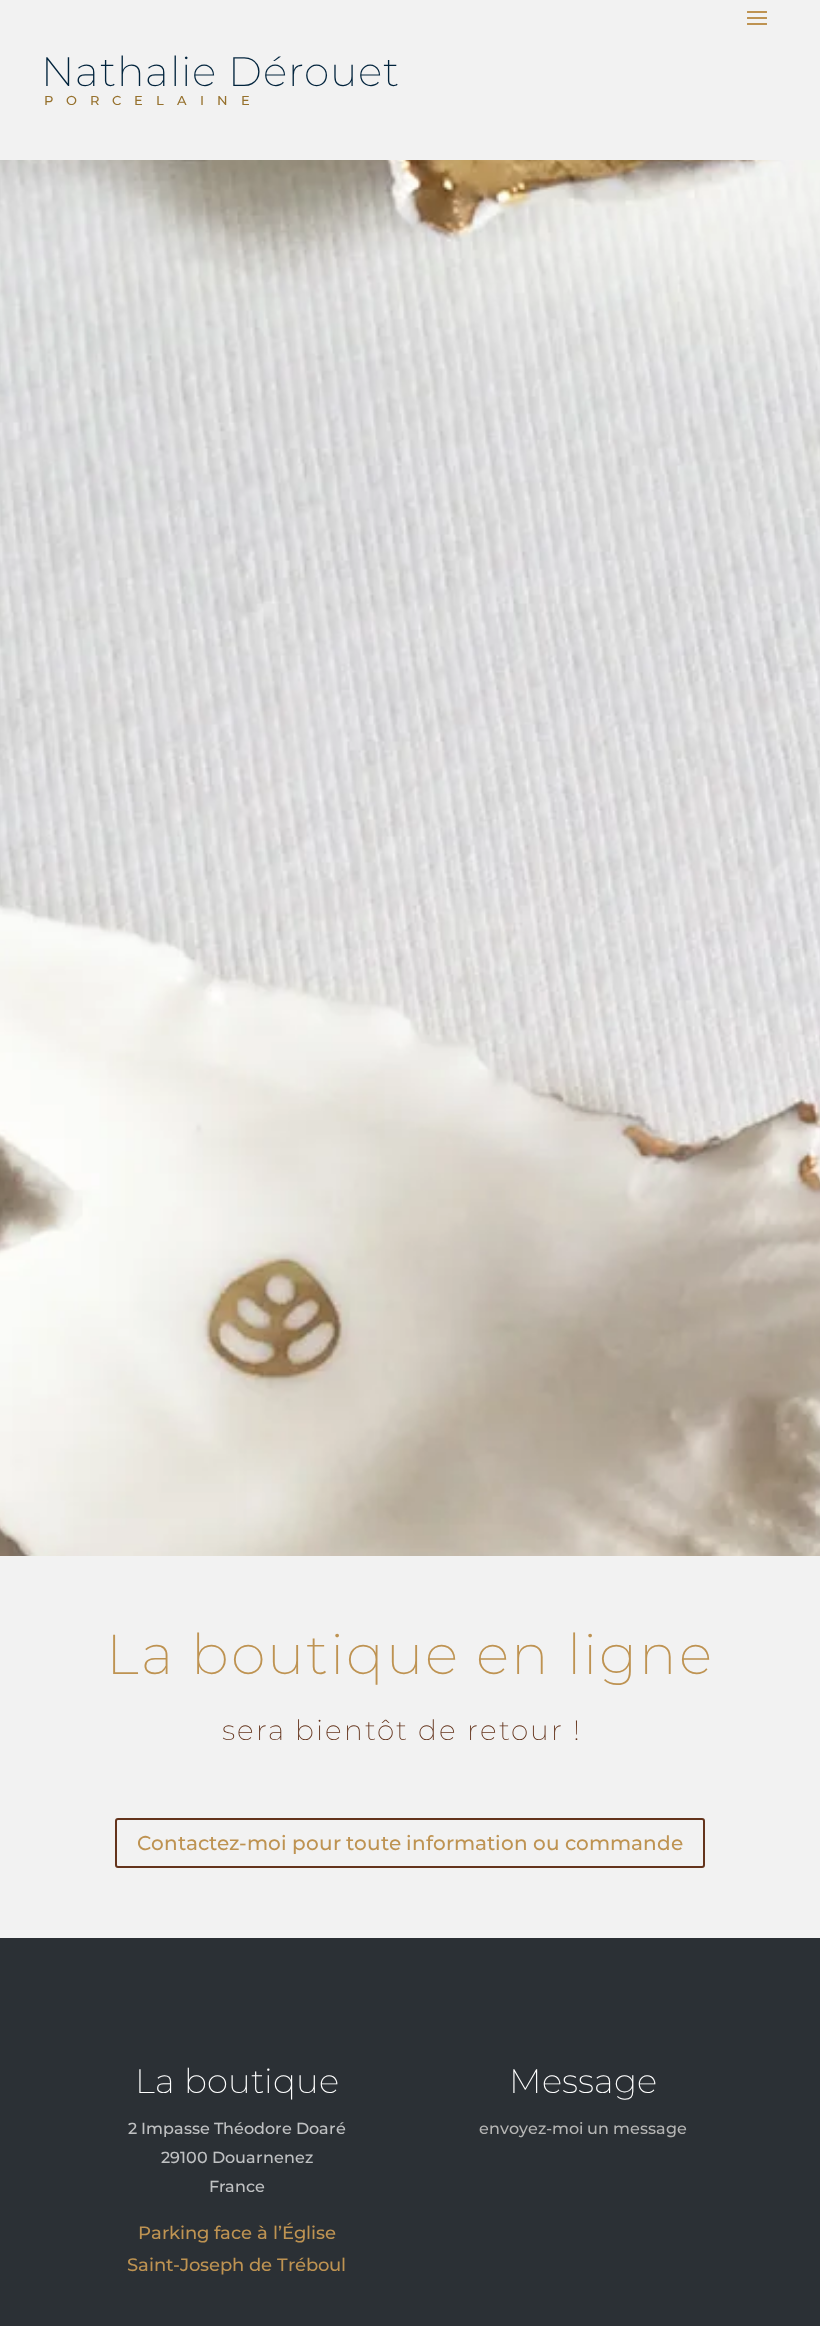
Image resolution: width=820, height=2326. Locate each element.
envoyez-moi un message (583, 2128)
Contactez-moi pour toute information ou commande (410, 1843)
